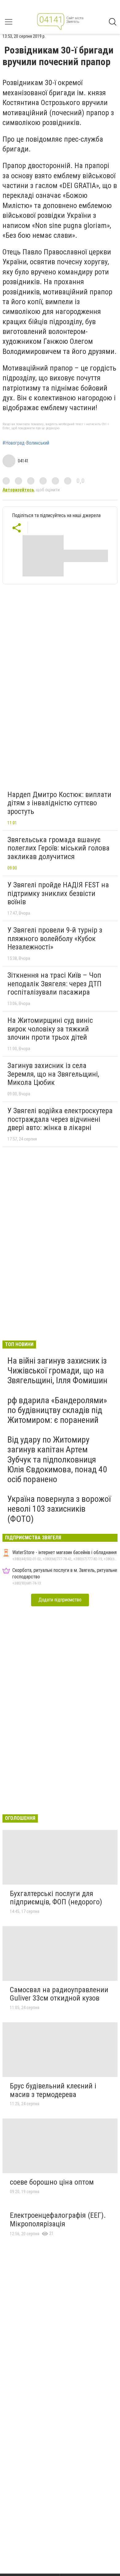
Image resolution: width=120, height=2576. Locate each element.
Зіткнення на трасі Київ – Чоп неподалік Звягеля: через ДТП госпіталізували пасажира (54, 984)
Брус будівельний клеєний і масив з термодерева (53, 2090)
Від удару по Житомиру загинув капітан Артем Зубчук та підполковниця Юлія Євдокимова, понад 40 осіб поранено (57, 1459)
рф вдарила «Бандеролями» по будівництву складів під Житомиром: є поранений (57, 1410)
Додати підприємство (60, 1600)
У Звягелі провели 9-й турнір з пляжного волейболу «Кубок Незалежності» (55, 939)
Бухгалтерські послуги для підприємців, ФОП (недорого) (56, 1898)
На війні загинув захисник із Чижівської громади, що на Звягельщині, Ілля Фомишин (57, 1370)
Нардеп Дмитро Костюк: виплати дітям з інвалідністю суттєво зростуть (59, 803)
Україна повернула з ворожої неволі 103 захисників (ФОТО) (59, 1509)
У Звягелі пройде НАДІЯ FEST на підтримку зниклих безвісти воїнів (58, 893)
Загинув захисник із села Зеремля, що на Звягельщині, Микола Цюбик (53, 1074)
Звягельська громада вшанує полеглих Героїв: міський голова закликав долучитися (58, 848)
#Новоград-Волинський (26, 443)
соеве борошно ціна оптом (52, 2182)
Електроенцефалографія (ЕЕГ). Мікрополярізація (58, 2220)
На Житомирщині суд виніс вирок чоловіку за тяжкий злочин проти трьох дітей (50, 1029)
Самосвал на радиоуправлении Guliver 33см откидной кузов (59, 1994)
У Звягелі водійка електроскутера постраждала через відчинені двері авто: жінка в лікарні (60, 1119)
